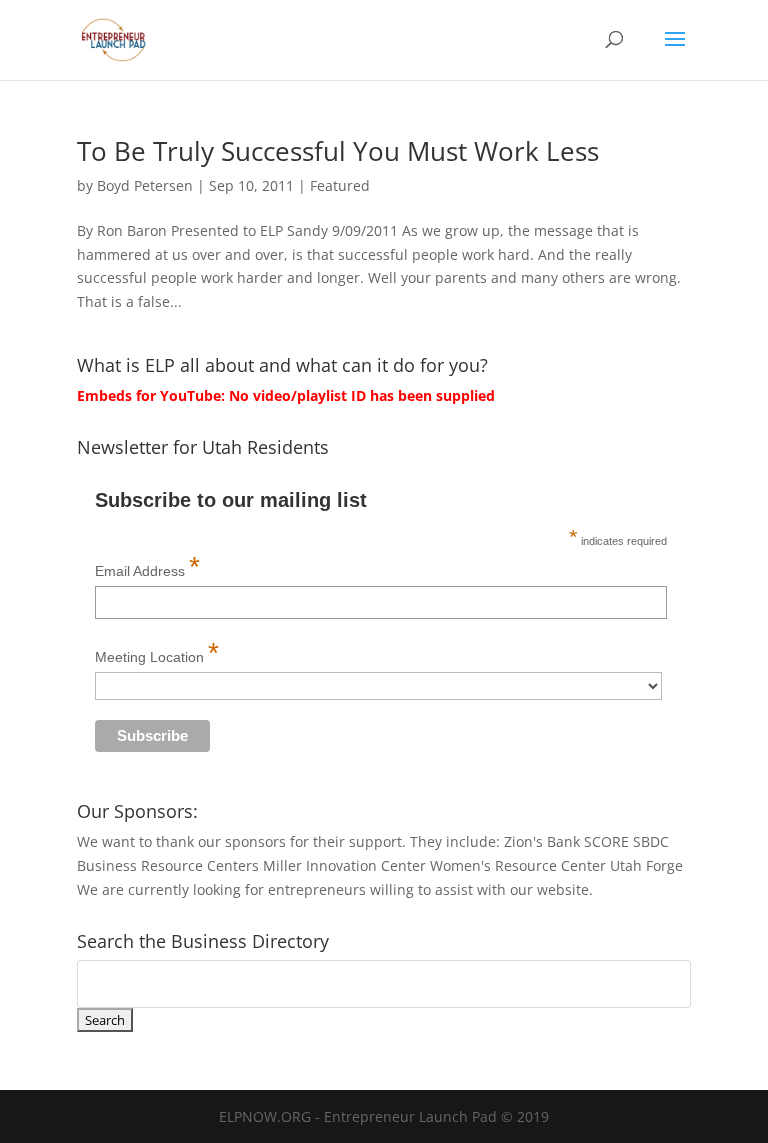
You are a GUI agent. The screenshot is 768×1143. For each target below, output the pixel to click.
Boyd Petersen (145, 185)
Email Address (147, 566)
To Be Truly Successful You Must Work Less (338, 151)
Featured (340, 185)
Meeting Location (157, 652)
